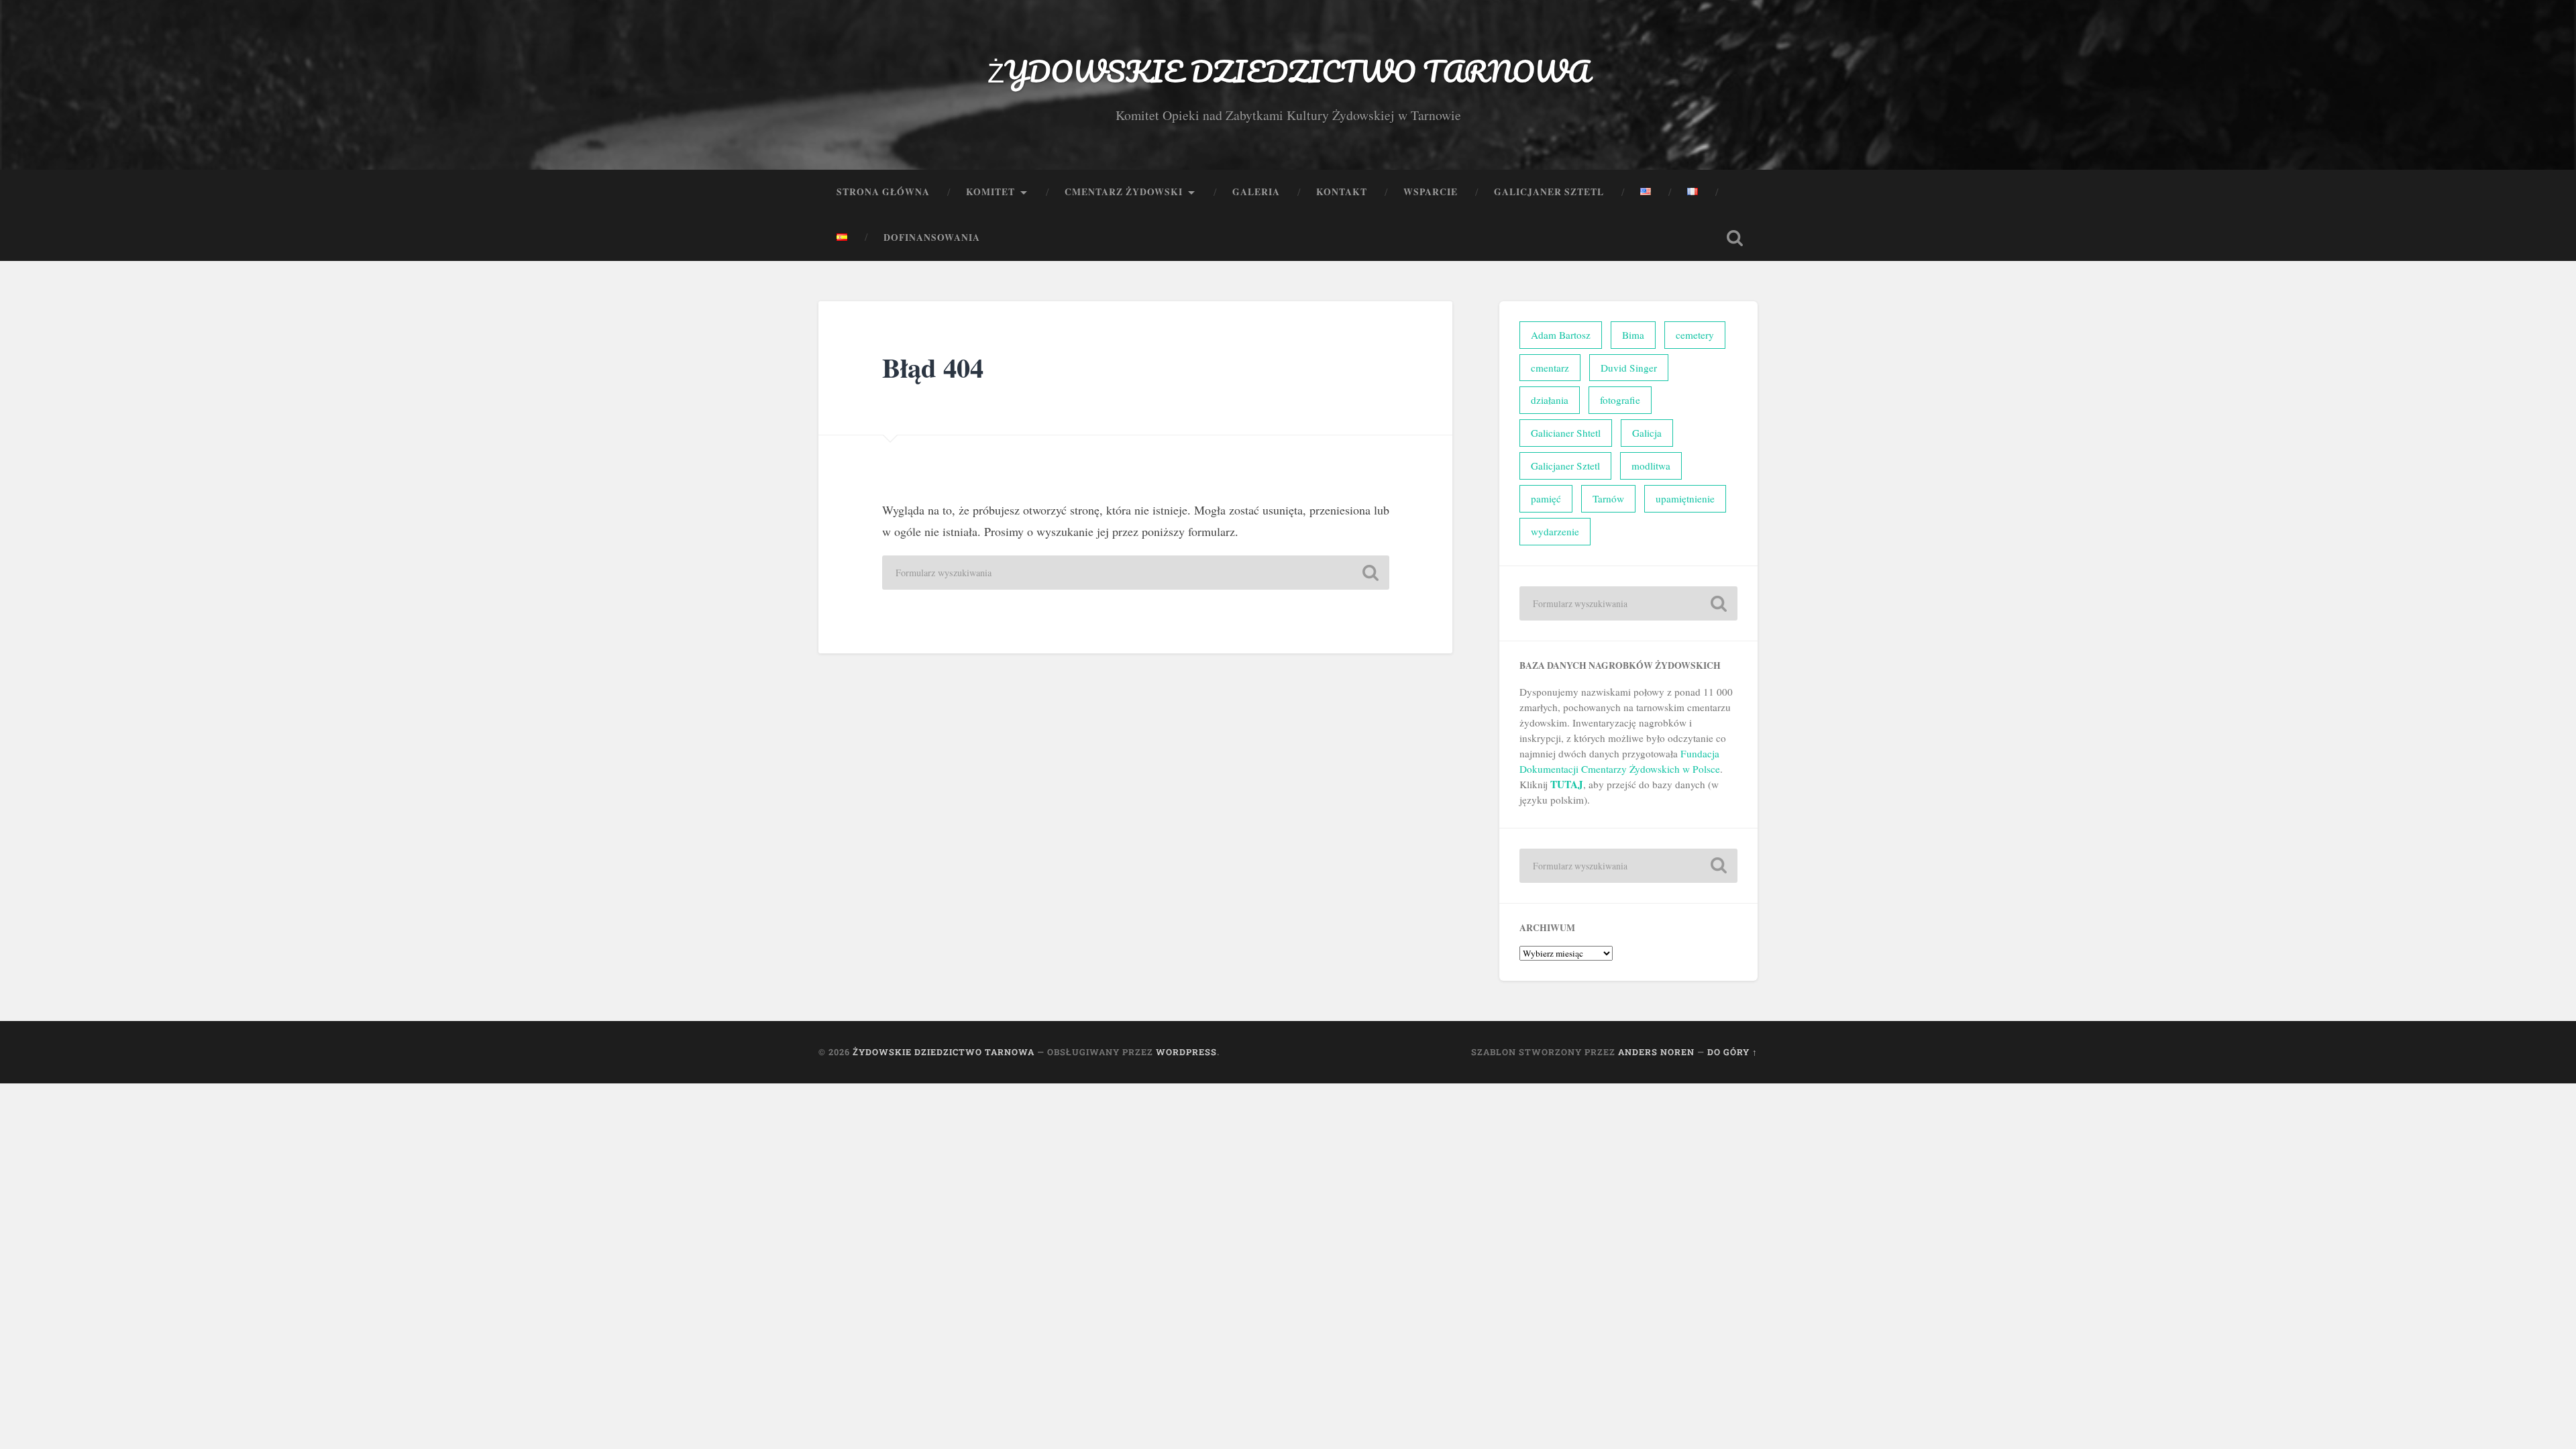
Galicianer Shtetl (1566, 433)
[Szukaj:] (1136, 573)
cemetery (1695, 335)
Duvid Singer (1629, 368)
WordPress (1186, 1052)
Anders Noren (1656, 1052)
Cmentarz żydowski (1124, 192)
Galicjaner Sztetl (1549, 192)
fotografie (1620, 400)
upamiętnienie (1685, 498)
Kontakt (1342, 192)
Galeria (1256, 192)
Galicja (1647, 433)
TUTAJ (1567, 784)
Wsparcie (1431, 192)
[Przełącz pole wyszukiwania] (1735, 238)
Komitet (990, 192)
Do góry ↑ (1732, 1052)
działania (1550, 400)
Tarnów (1608, 498)
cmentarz (1550, 368)
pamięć (1546, 498)
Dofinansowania (932, 237)
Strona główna (883, 192)
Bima (1633, 335)
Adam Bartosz (1561, 335)
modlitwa (1651, 466)
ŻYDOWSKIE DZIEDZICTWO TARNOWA (1288, 71)
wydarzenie (1555, 531)
